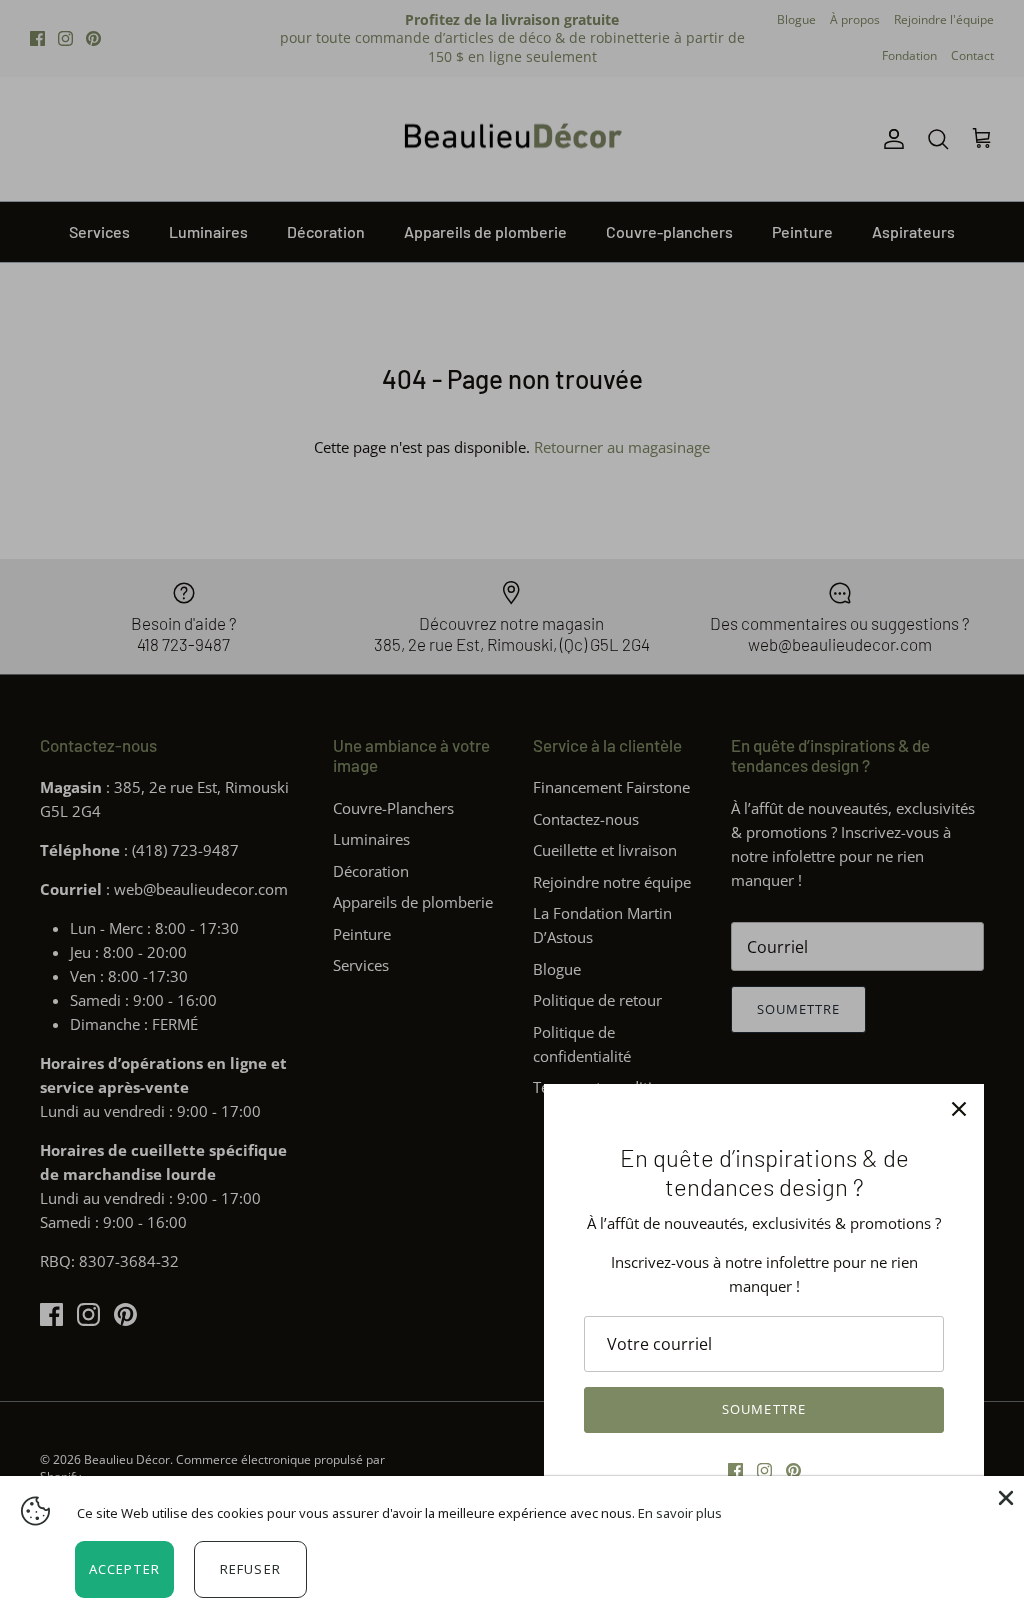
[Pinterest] (793, 1470)
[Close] (1004, 1496)
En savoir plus (680, 1513)
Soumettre (763, 1409)
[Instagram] (764, 1470)
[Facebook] (735, 1470)
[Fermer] (959, 1109)
